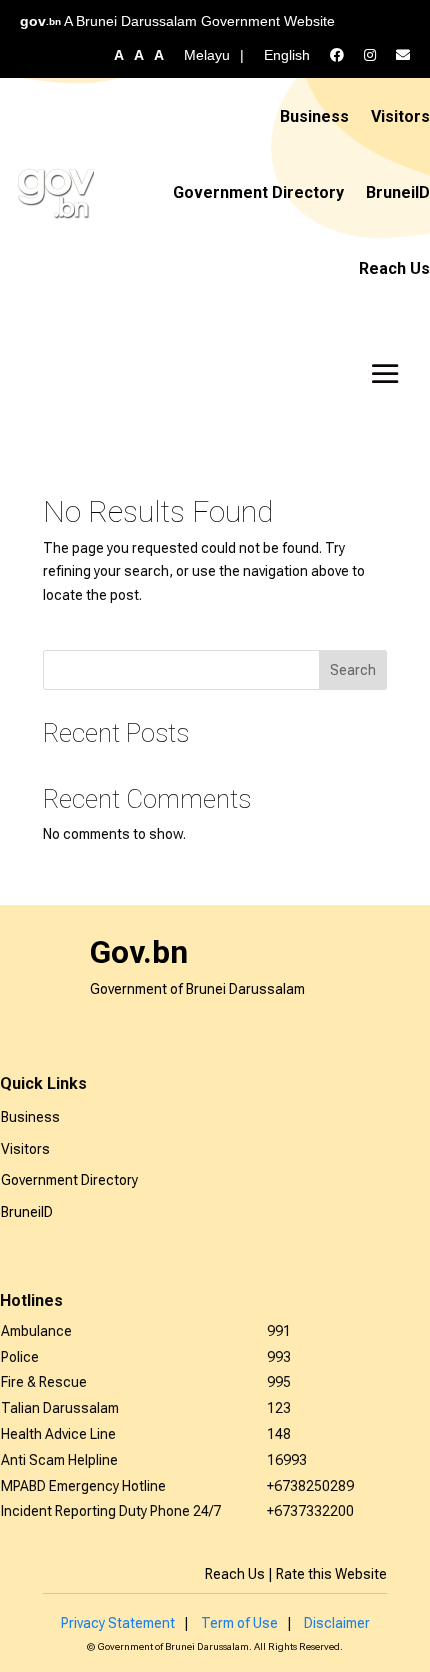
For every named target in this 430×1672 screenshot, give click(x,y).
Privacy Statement (118, 1623)
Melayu (207, 55)
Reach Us (394, 268)
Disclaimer (337, 1623)
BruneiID (398, 192)
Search (353, 670)
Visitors (400, 116)
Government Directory (258, 192)
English (287, 55)
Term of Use (239, 1623)
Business (314, 116)
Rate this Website (331, 1574)
